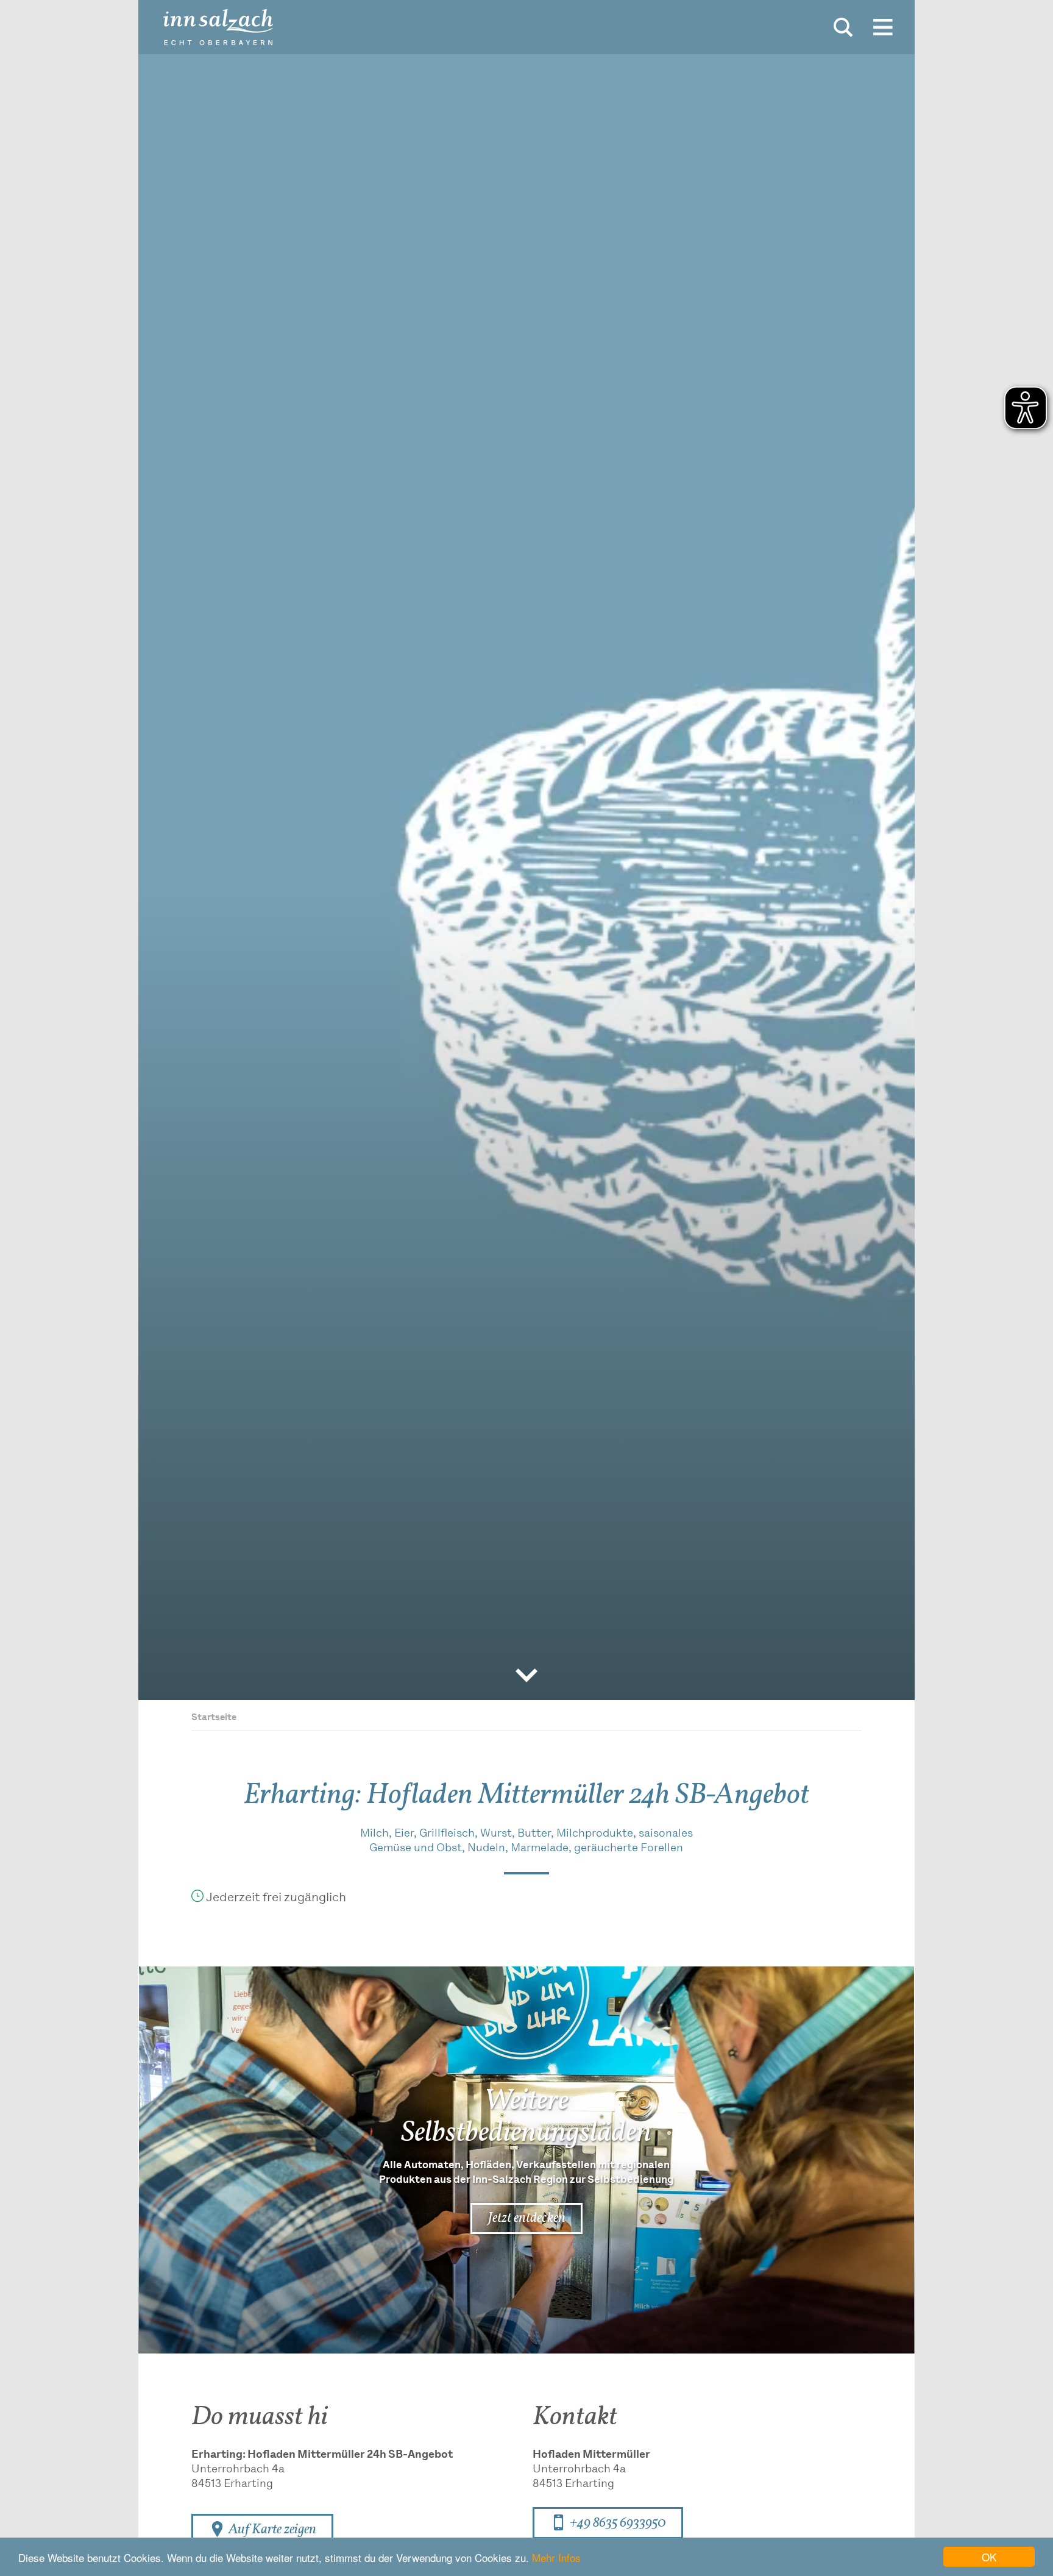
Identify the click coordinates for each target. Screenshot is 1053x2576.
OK (989, 2557)
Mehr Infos (556, 2557)
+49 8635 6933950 (617, 2523)
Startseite (214, 1718)
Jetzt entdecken (526, 2218)
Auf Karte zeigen (271, 2530)
